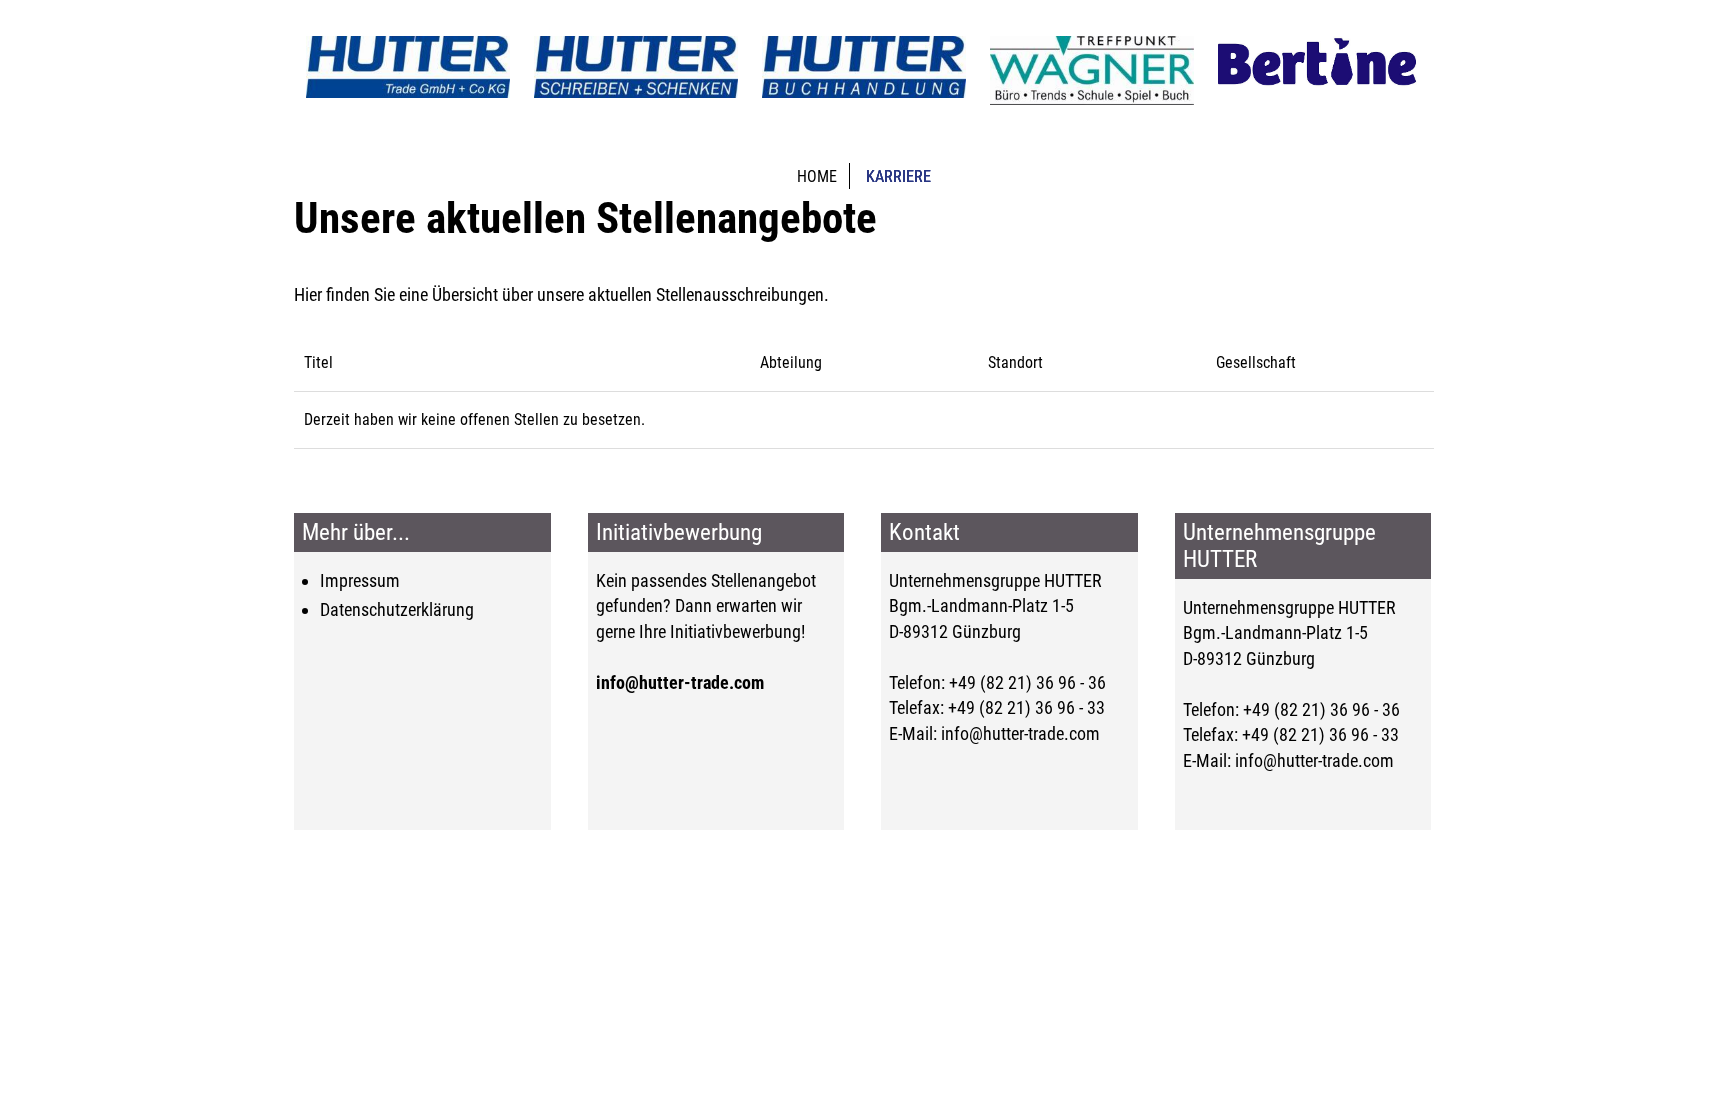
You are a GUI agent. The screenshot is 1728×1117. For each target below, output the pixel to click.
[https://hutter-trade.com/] (408, 67)
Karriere (898, 176)
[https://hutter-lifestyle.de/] (864, 67)
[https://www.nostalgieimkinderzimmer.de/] (1320, 64)
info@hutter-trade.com (680, 682)
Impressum (360, 580)
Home (817, 176)
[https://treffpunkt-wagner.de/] (1092, 70)
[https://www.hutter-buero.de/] (636, 67)
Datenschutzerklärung (397, 609)
